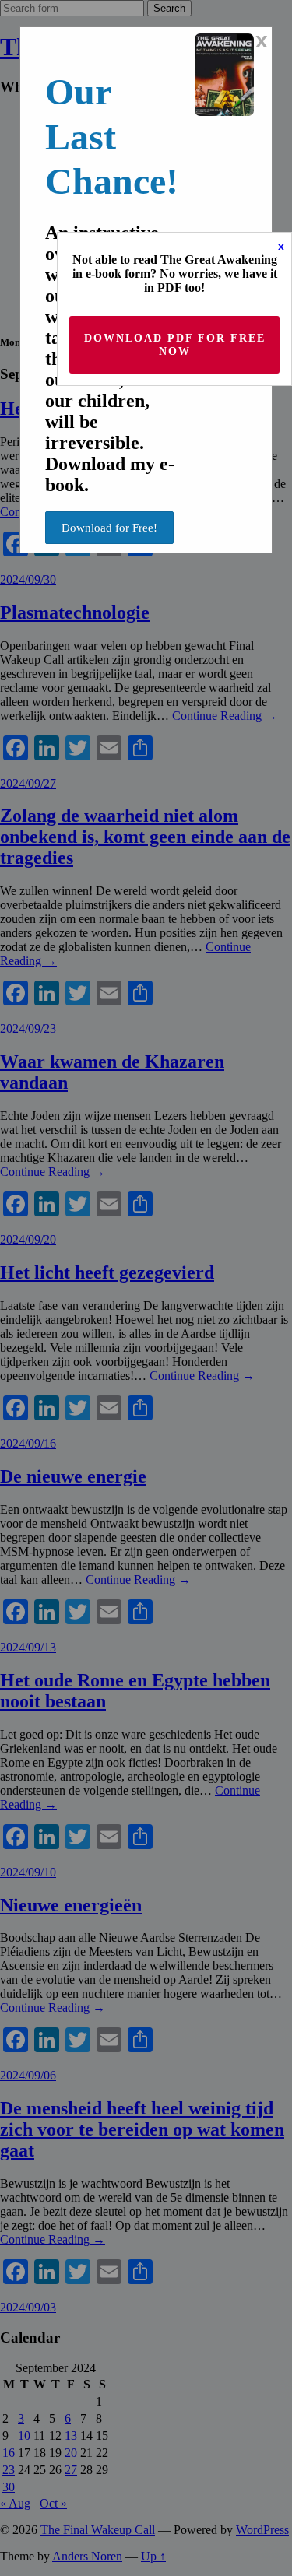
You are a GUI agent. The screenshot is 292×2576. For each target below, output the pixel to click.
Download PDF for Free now (175, 345)
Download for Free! (109, 528)
